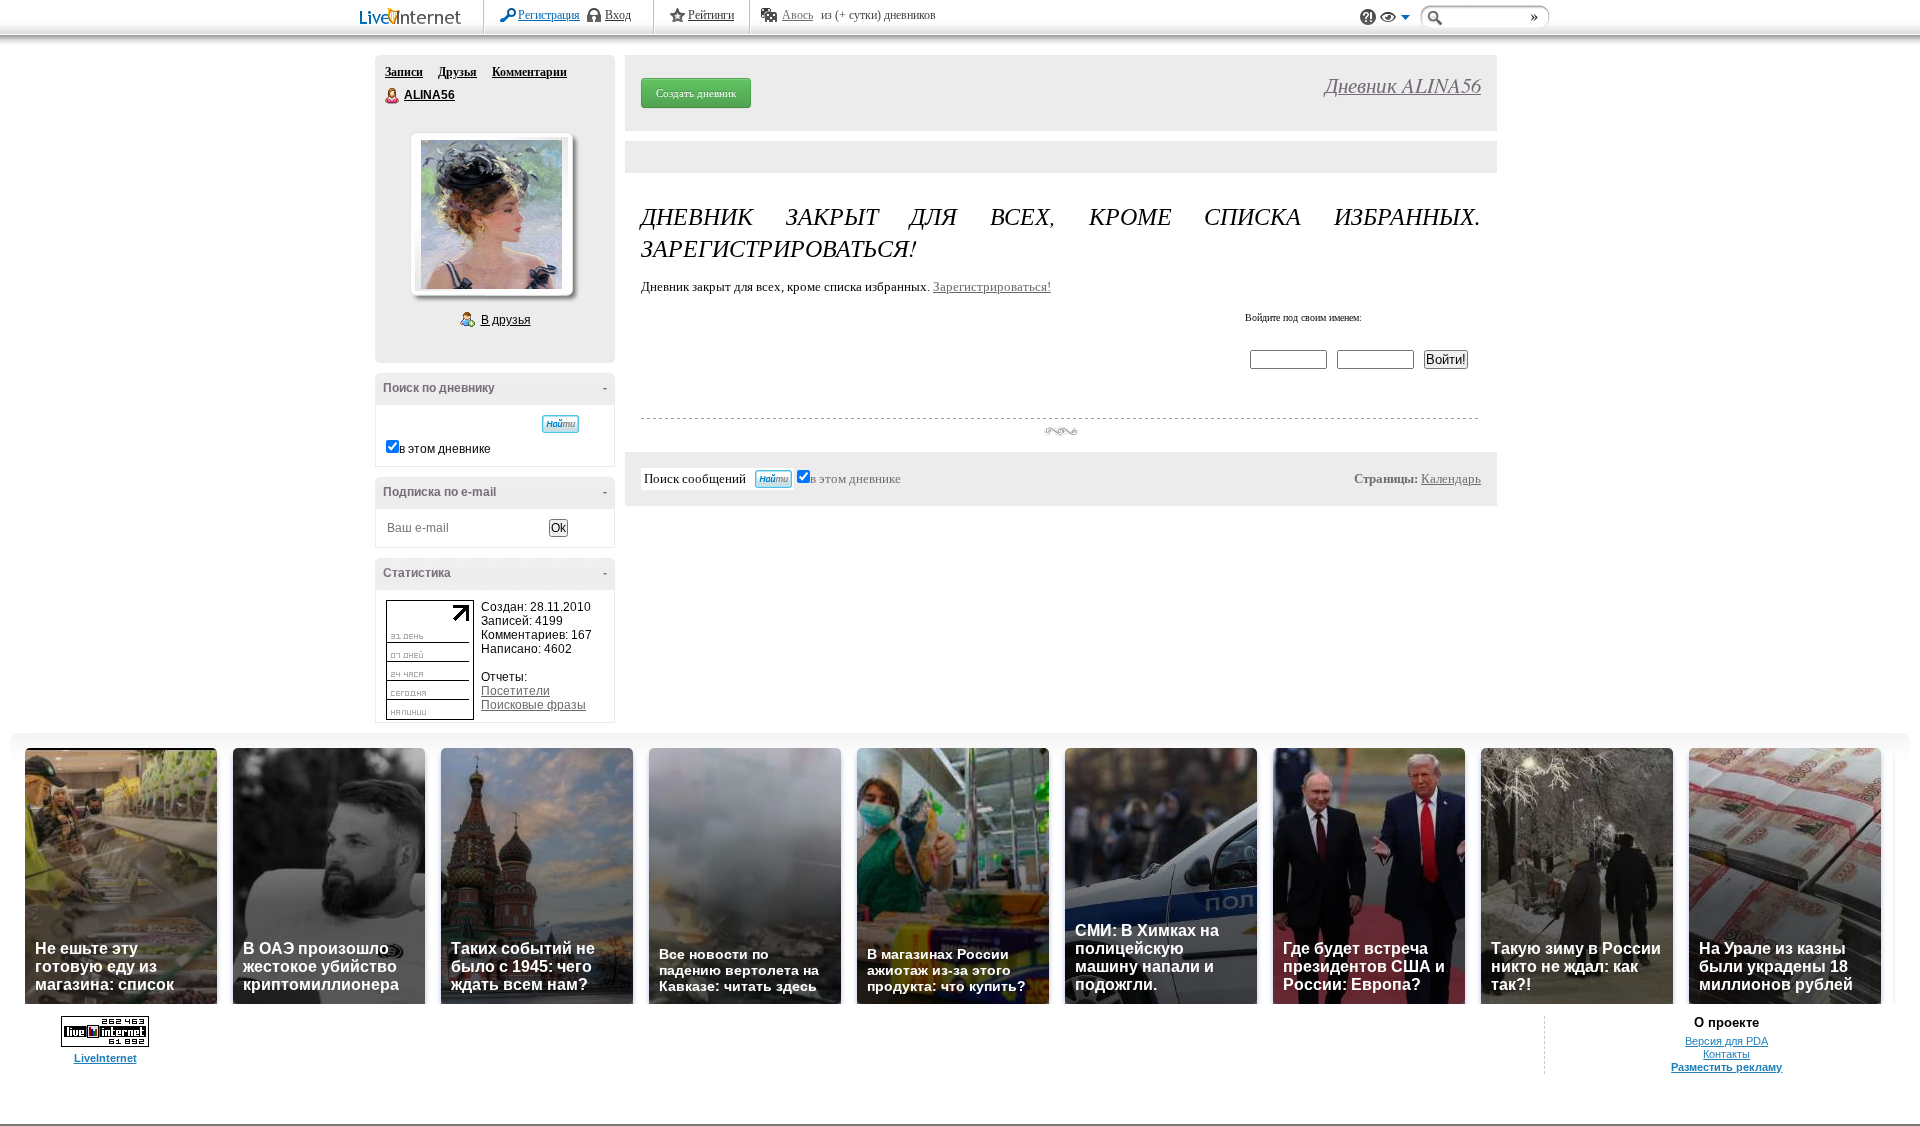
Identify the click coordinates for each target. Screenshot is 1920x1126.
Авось (797, 15)
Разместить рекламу (1726, 1067)
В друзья (506, 320)
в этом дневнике (445, 449)
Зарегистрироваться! (992, 286)
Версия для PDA (1726, 1041)
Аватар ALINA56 (491, 214)
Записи (404, 72)
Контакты (1726, 1054)
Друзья (457, 72)
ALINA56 (393, 96)
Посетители (515, 691)
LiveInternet (414, 18)
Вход (618, 15)
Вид (1395, 20)
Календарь (1451, 478)
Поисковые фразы (533, 705)
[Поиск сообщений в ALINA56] (560, 424)
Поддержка (1368, 17)
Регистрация (549, 15)
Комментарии (529, 72)
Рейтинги (711, 15)
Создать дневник (696, 93)
